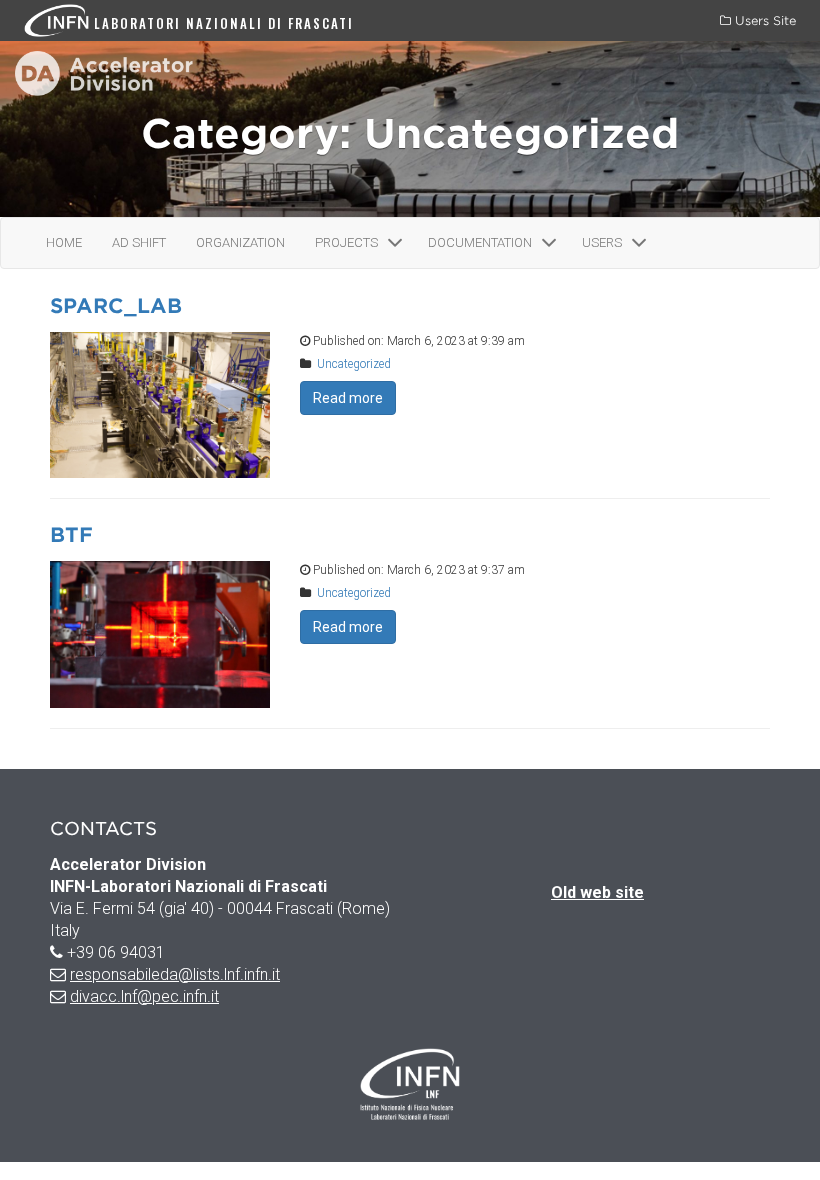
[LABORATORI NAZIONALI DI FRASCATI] (59, 19)
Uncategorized (354, 364)
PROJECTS (346, 242)
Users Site (763, 20)
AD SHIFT (139, 242)
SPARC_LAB (116, 306)
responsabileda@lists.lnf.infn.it (175, 974)
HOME (64, 242)
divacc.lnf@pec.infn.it (144, 996)
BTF (71, 535)
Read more (348, 398)
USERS (602, 242)
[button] (395, 243)
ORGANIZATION (240, 242)
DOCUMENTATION (480, 242)
